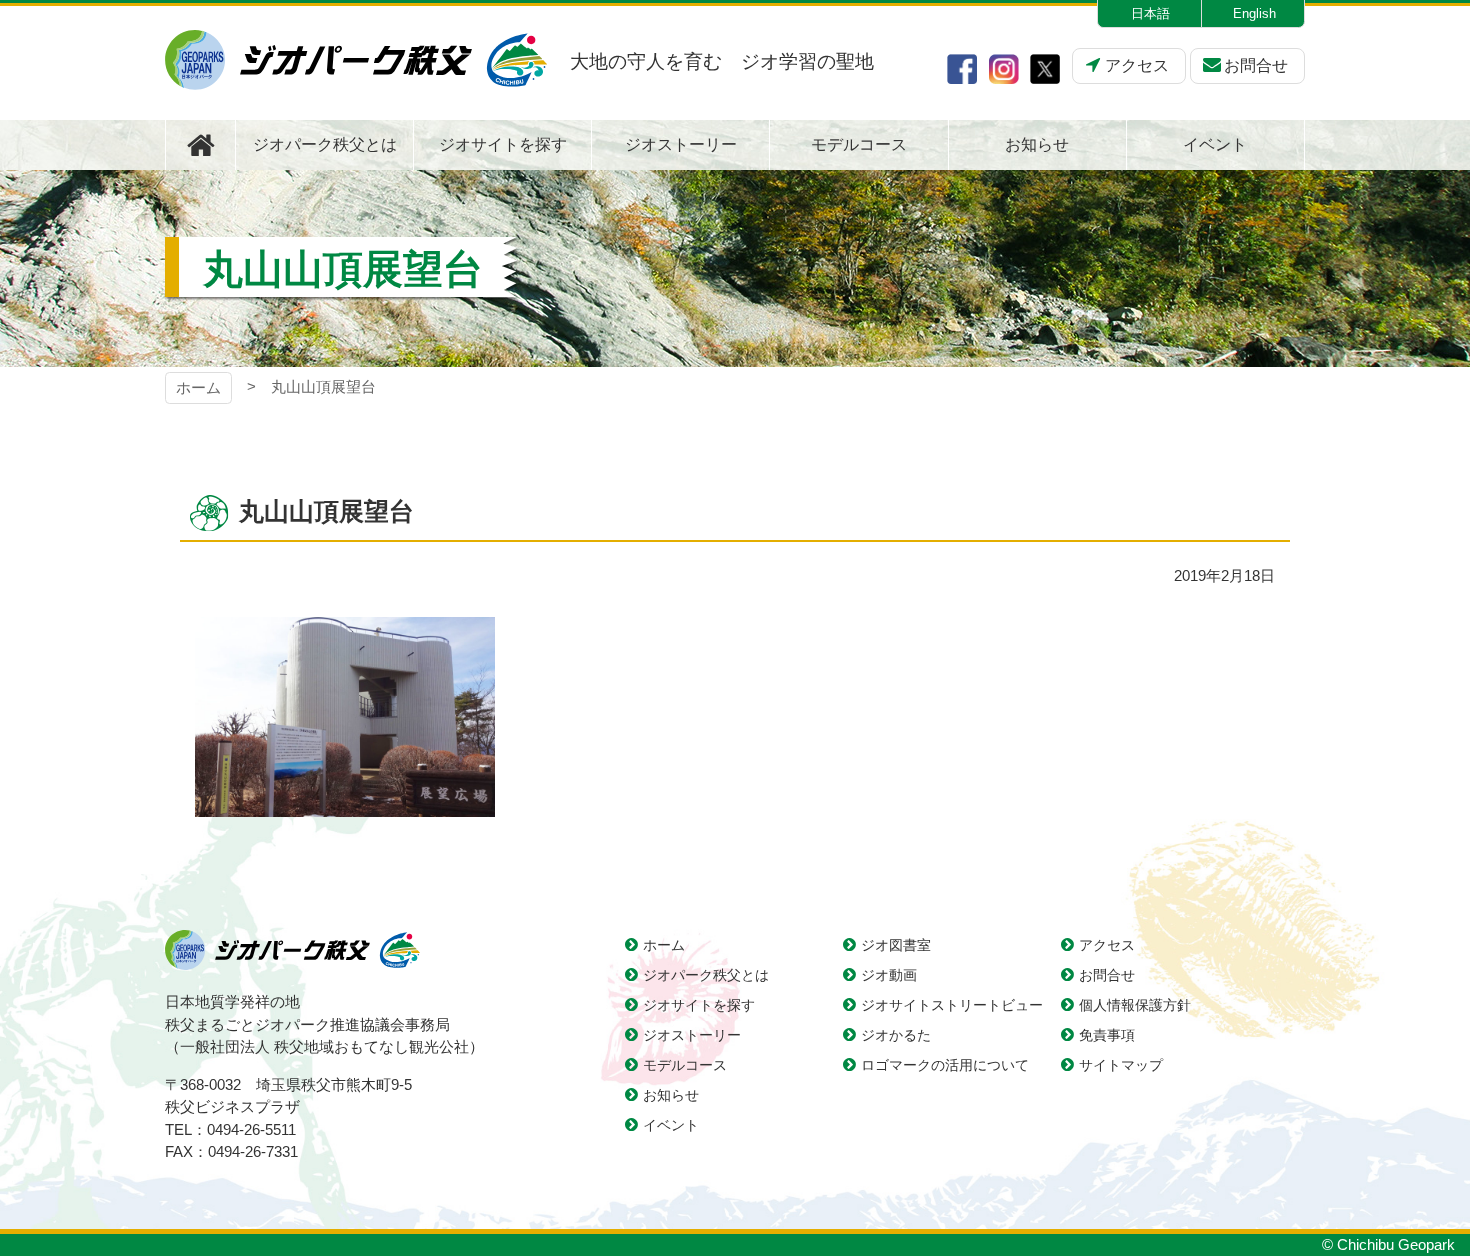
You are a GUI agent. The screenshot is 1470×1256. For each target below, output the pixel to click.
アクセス (1137, 65)
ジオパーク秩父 (356, 60)
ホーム (198, 387)
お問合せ (1256, 65)
